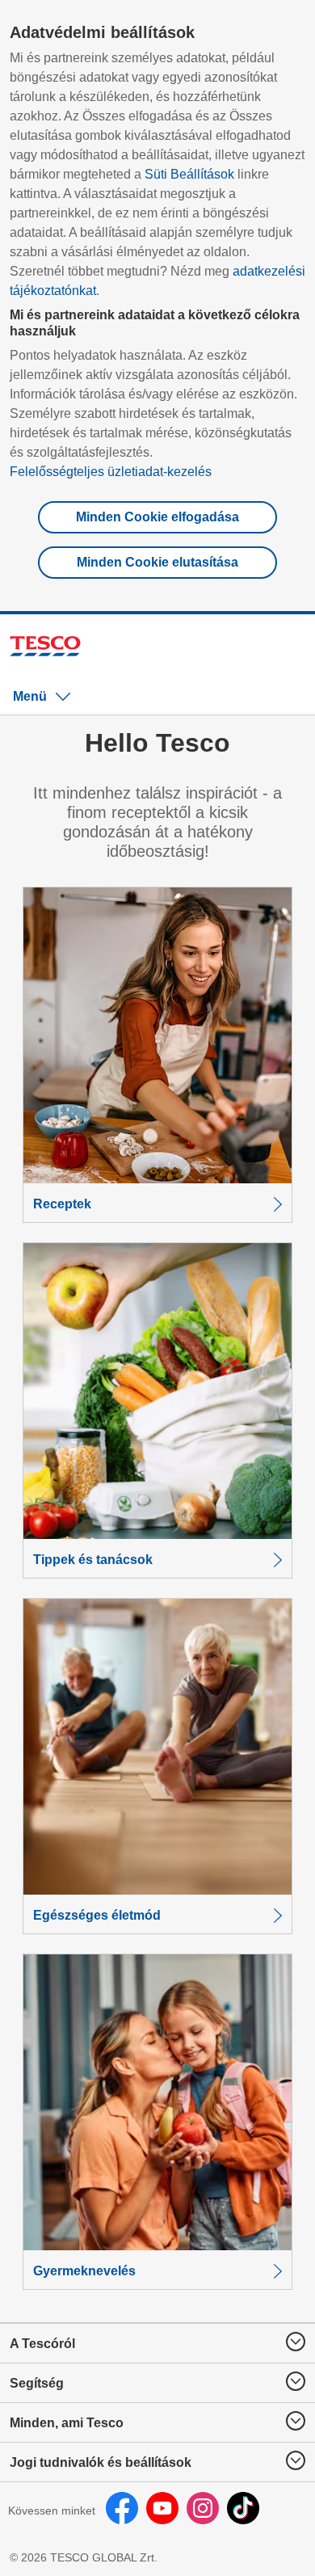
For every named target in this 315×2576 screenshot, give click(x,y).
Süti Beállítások (189, 174)
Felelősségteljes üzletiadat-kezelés (111, 472)
